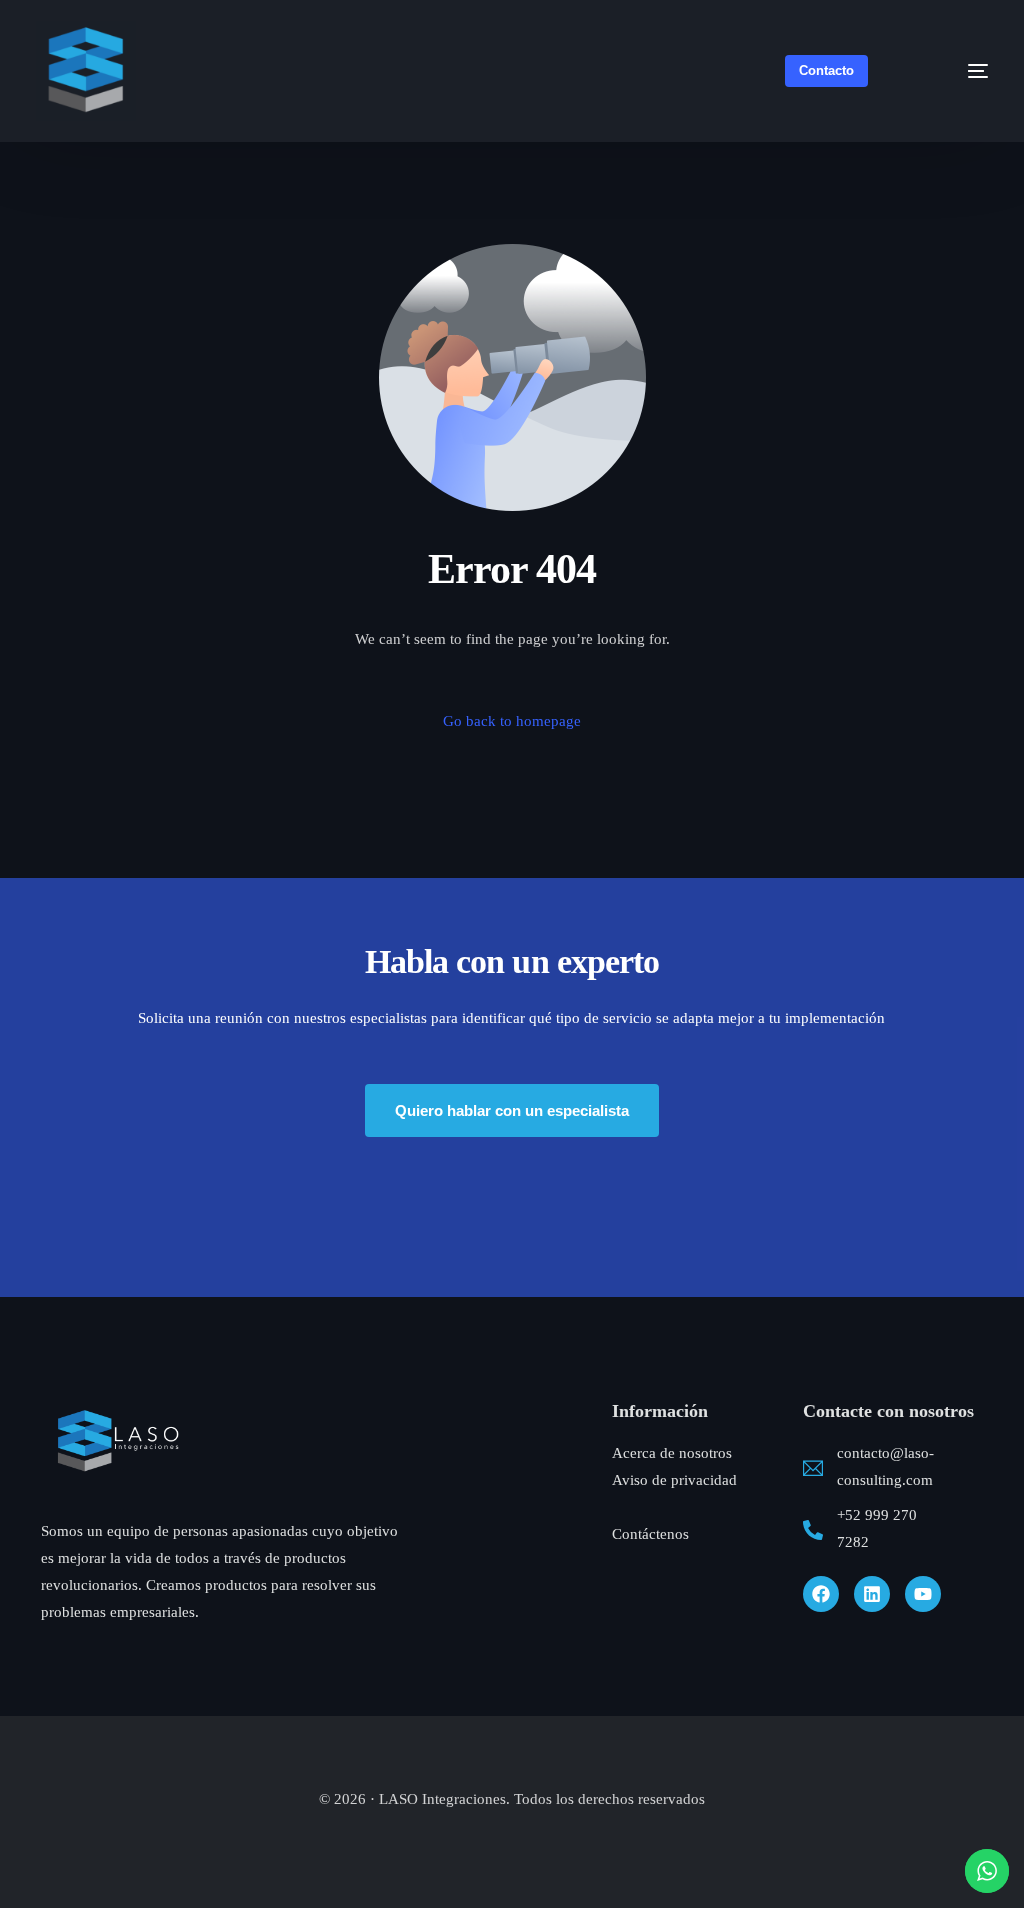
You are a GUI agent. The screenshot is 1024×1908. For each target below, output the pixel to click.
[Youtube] (923, 1594)
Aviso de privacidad (674, 1480)
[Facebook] (821, 1594)
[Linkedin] (872, 1594)
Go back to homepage (512, 721)
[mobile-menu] (955, 71)
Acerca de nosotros (672, 1453)
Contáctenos (650, 1534)
